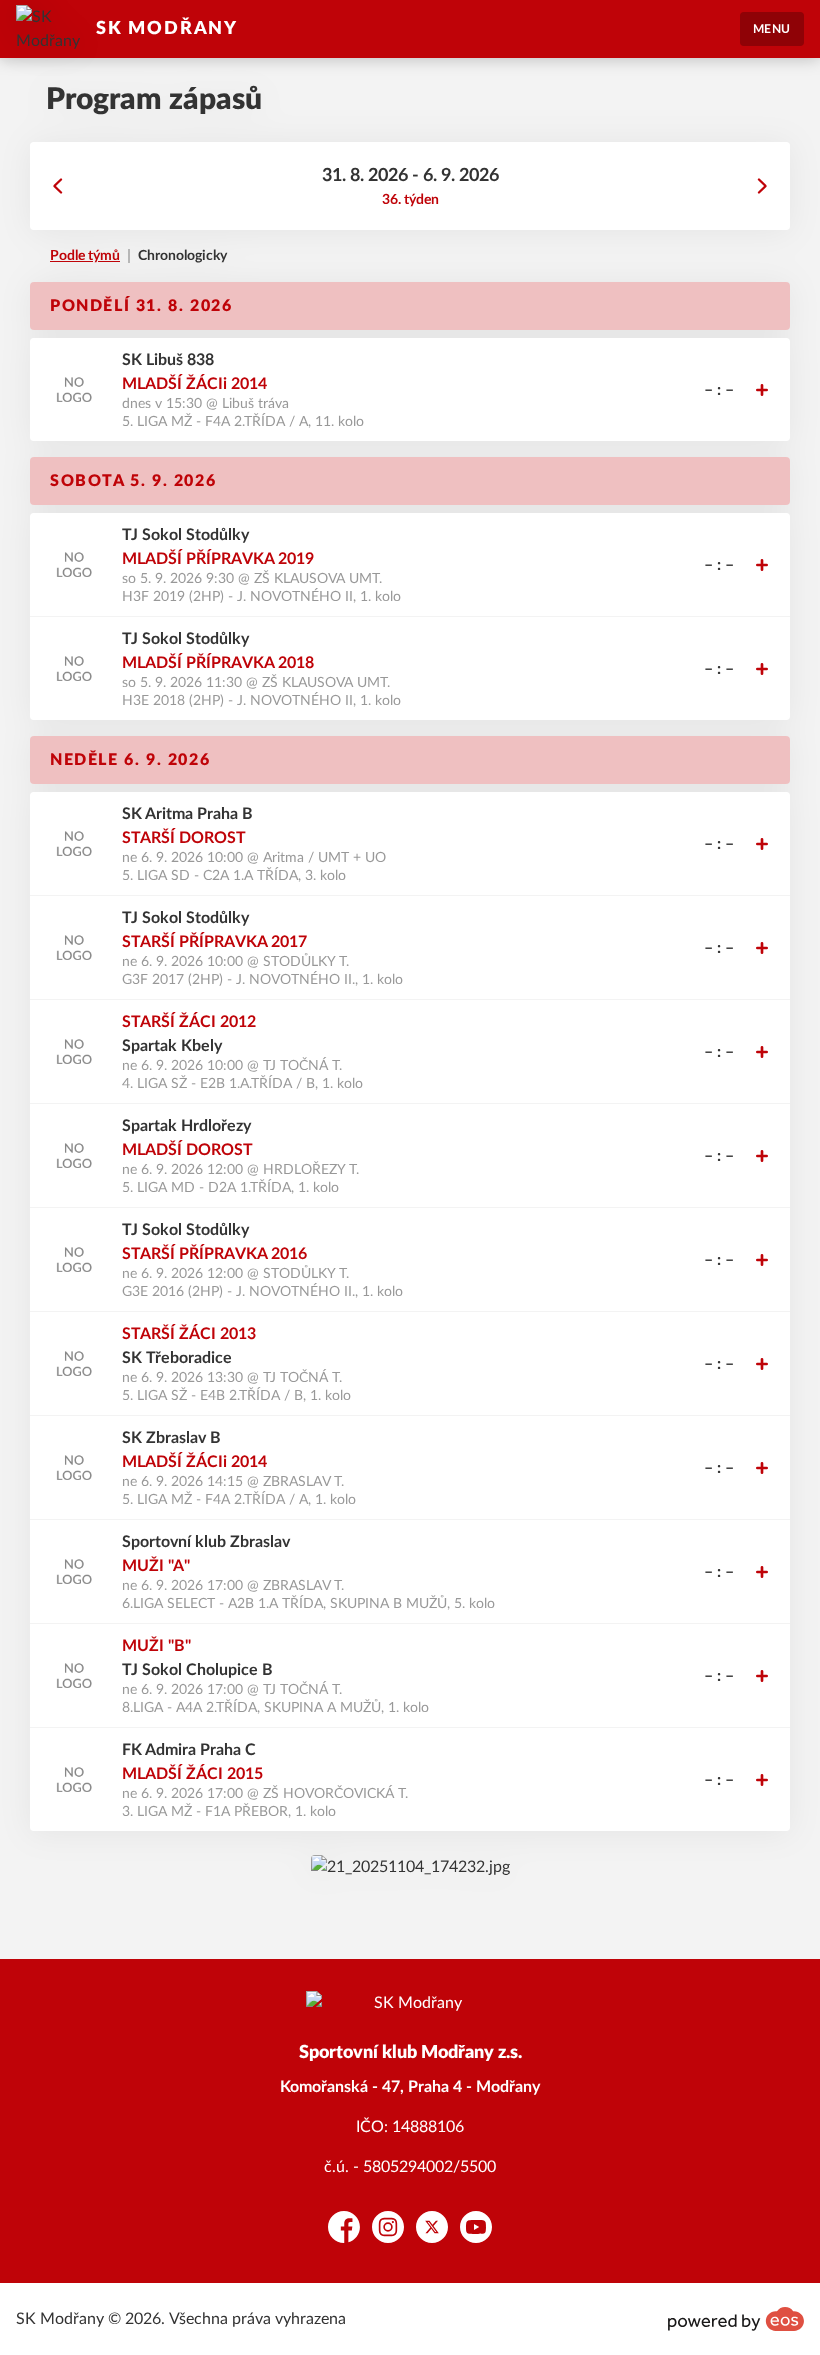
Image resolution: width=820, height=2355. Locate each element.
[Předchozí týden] (58, 186)
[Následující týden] (762, 186)
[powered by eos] (736, 2319)
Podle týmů (85, 256)
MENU (772, 29)
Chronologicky (182, 256)
